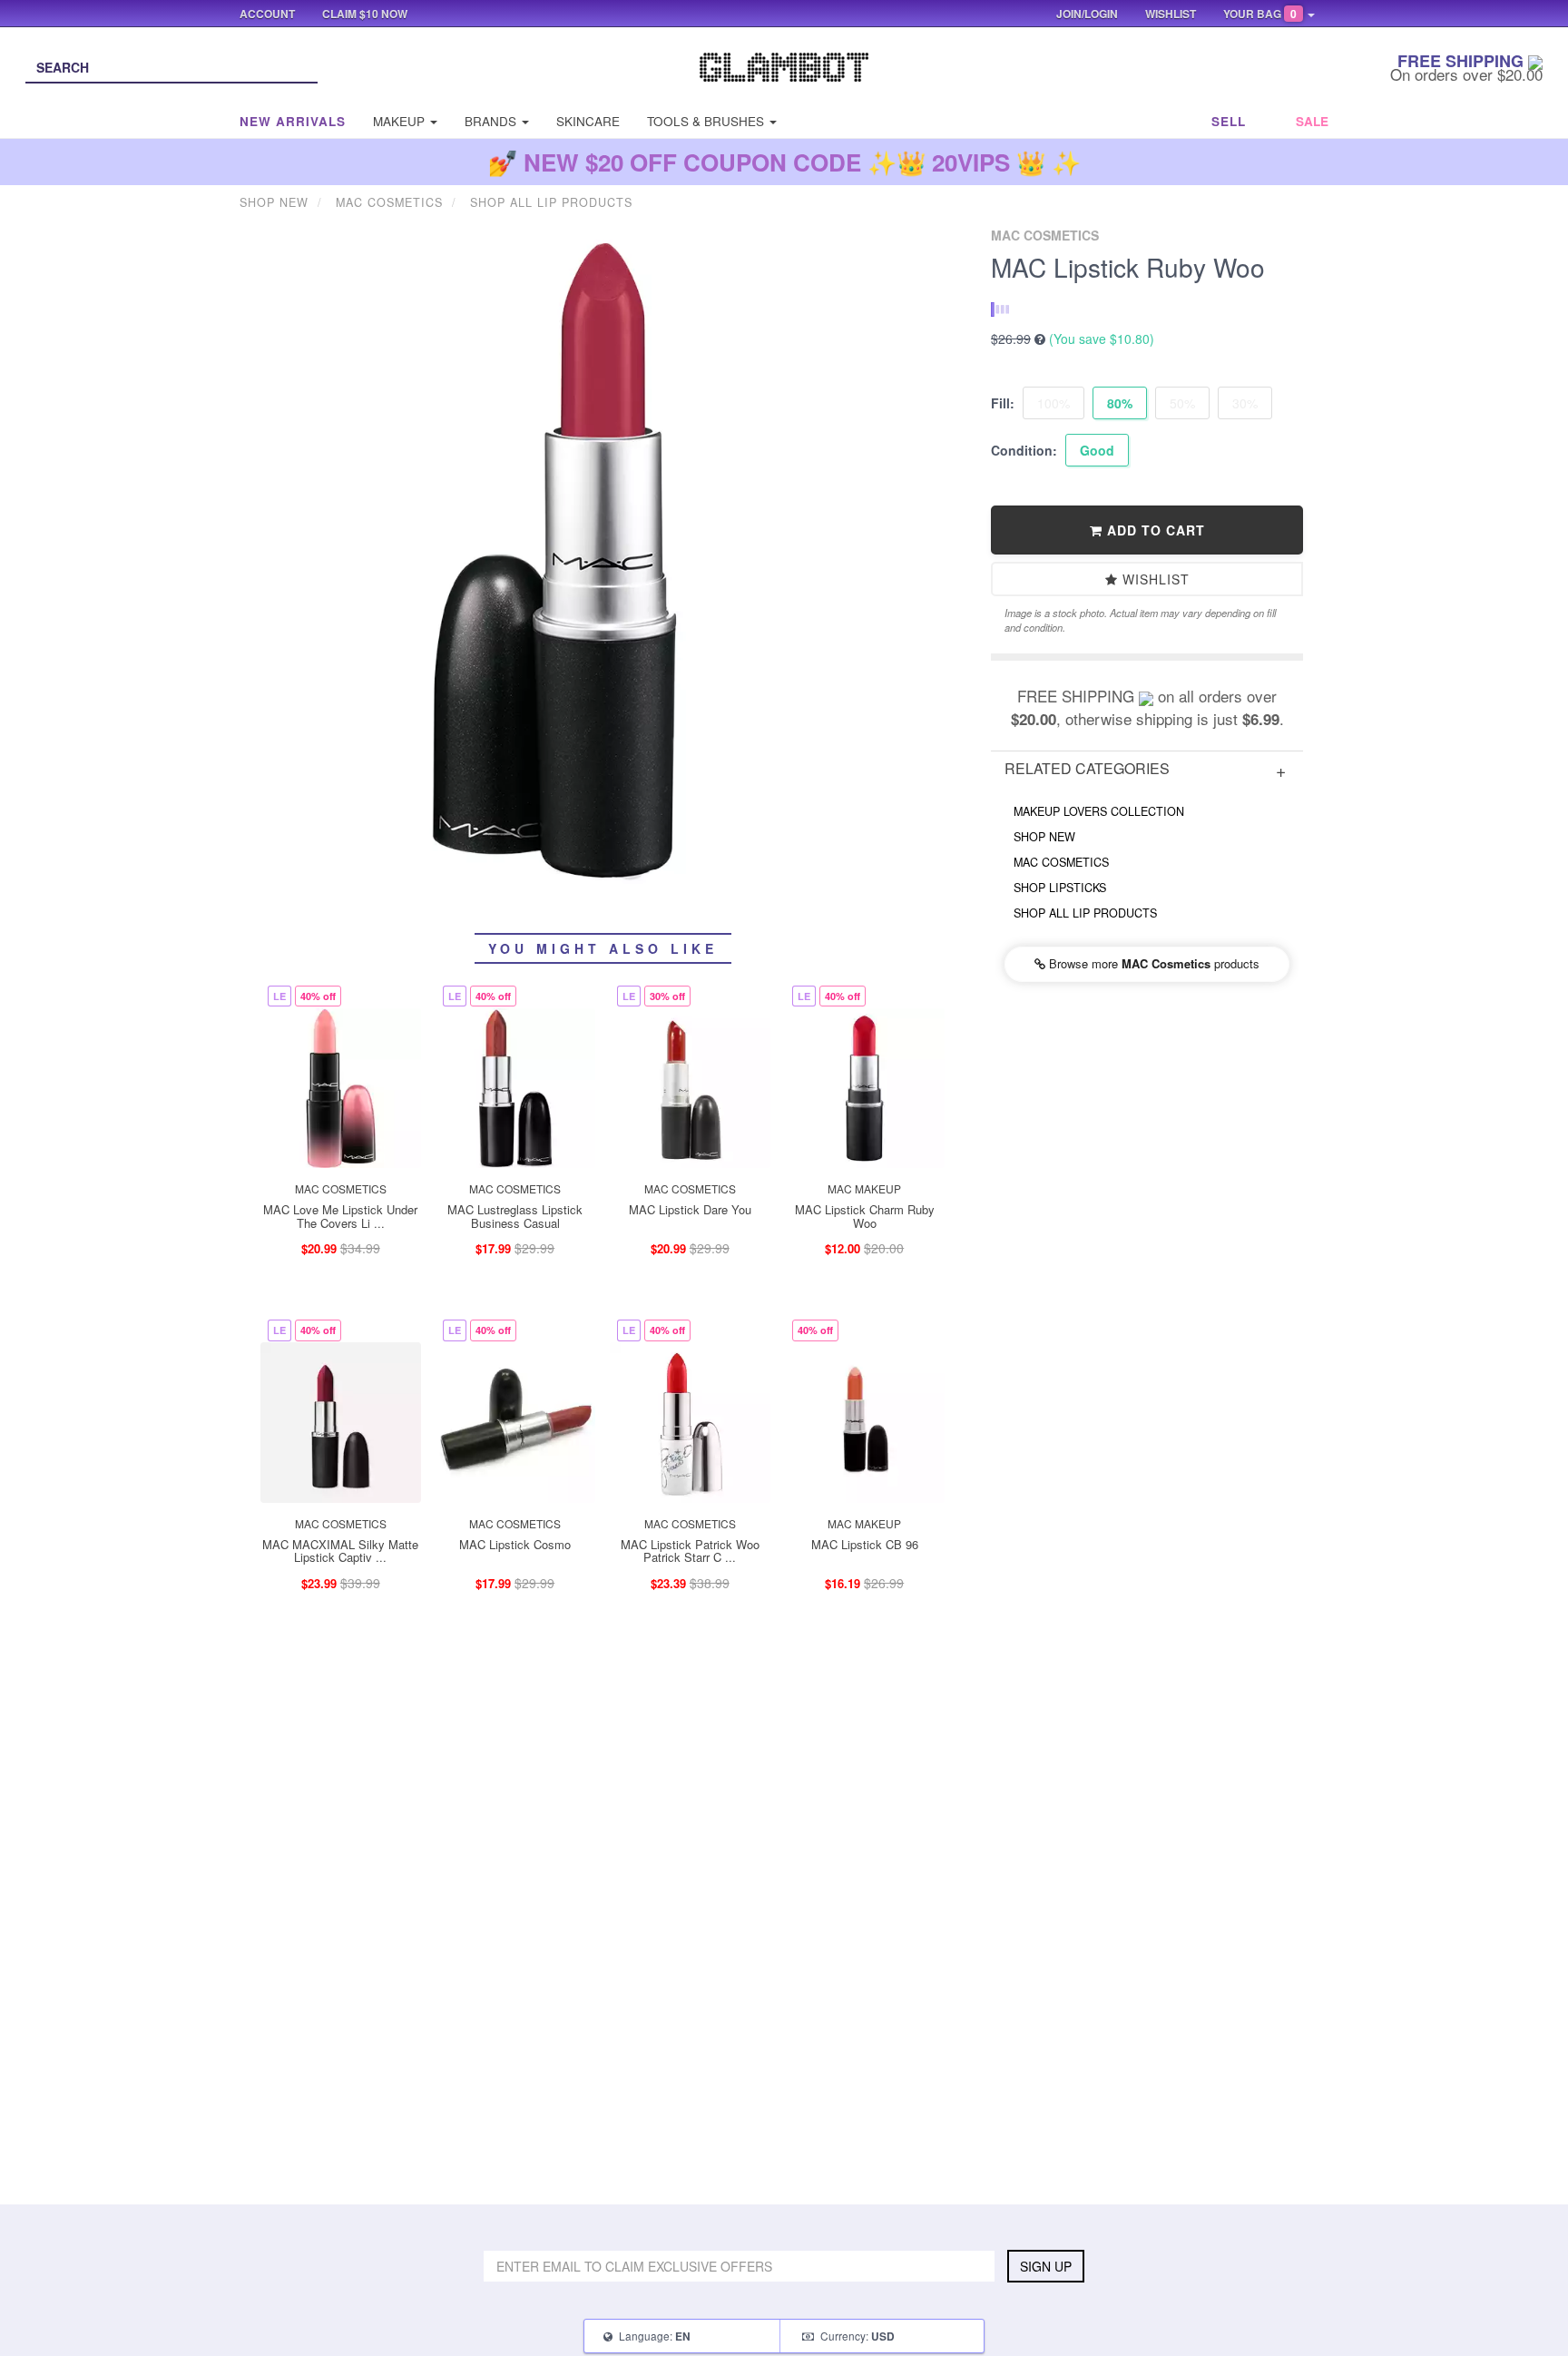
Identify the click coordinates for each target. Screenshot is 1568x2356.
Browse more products (1152, 963)
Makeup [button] (401, 121)
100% (1053, 403)
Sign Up (1046, 2266)
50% (1182, 403)
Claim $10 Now (365, 14)
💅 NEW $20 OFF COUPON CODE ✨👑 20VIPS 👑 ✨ (784, 162)
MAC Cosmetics (1061, 862)
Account (267, 14)
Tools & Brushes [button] (707, 121)
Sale (1312, 121)
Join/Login (1087, 14)
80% (1120, 403)
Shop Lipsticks (1060, 888)
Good (1097, 450)
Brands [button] (492, 121)
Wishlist (1154, 579)
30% (1245, 403)
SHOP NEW (1044, 837)
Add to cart (1154, 530)
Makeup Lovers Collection (1099, 811)
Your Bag (1260, 14)
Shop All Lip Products (1085, 913)
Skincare (588, 121)
